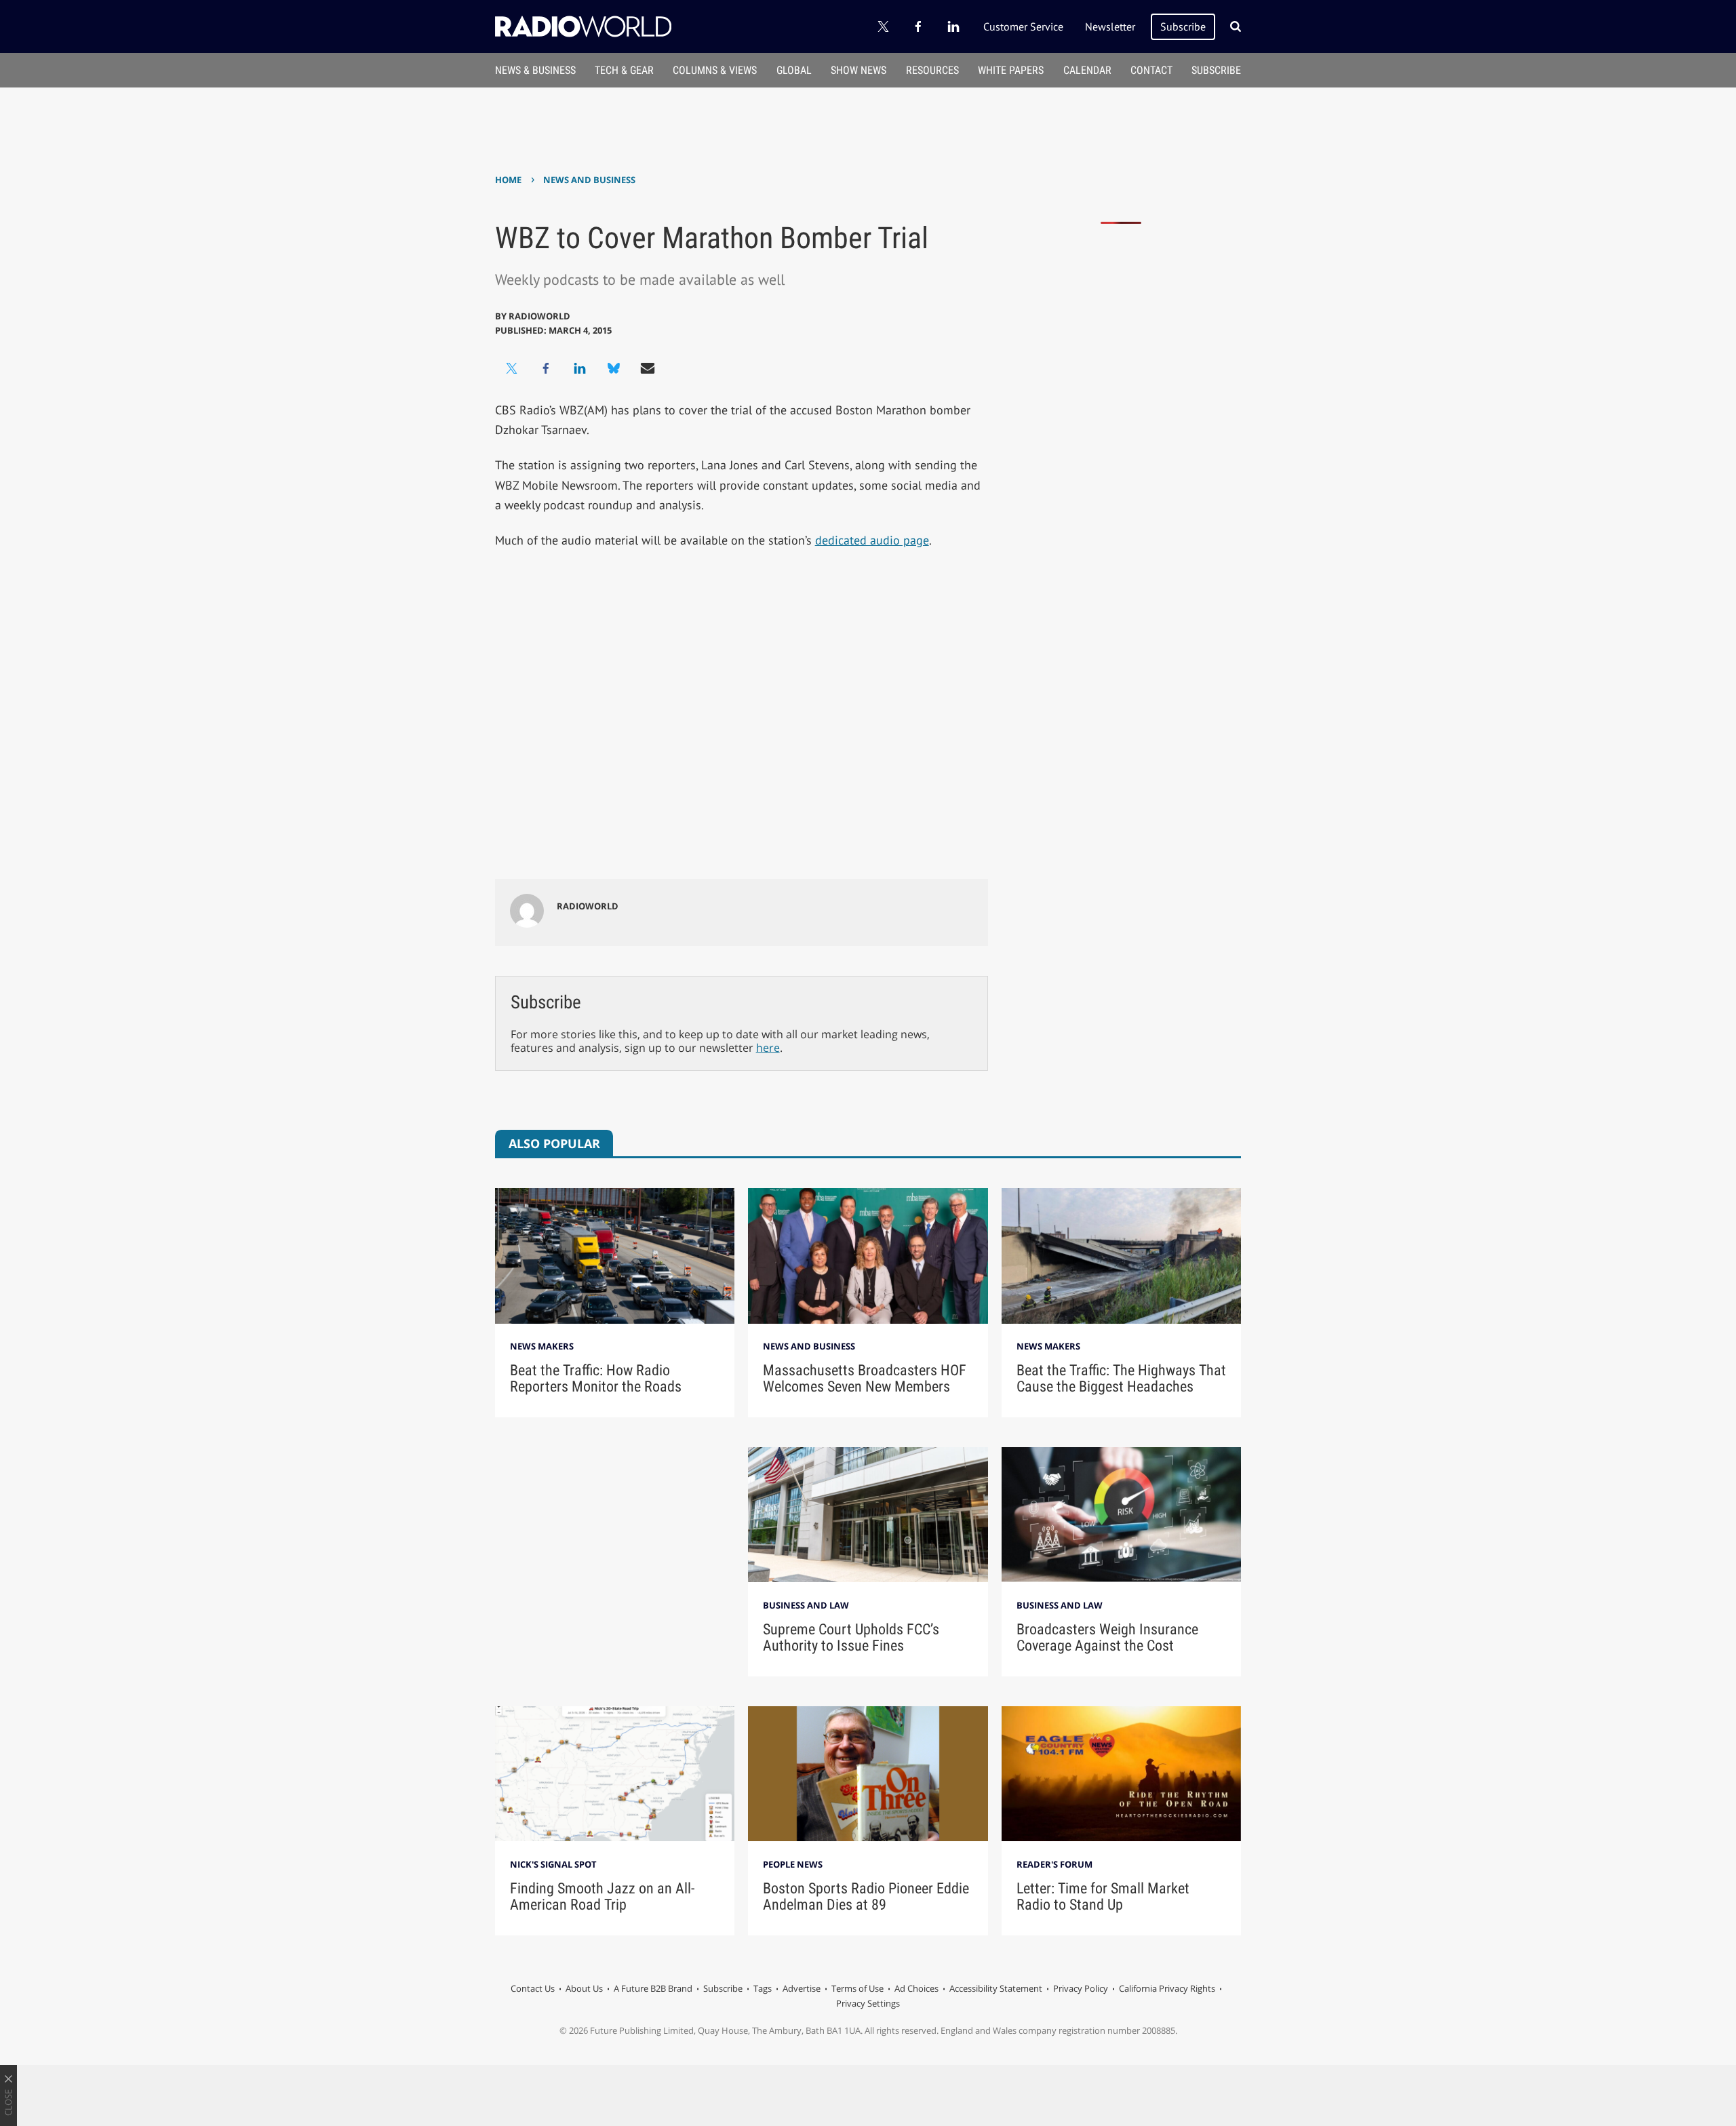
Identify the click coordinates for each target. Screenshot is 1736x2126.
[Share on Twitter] (512, 368)
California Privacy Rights (1167, 1988)
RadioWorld (539, 316)
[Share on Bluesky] (614, 368)
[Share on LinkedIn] (580, 368)
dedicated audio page (872, 540)
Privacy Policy (1081, 1988)
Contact (1151, 70)
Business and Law (806, 1605)
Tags (763, 1988)
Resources (932, 70)
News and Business (589, 180)
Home (508, 180)
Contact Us (533, 1988)
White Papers (1011, 70)
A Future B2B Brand (653, 1988)
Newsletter (1110, 26)
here (768, 1048)
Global (794, 70)
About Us (584, 1988)
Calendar (1087, 70)
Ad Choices (916, 1988)
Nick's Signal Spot (553, 1864)
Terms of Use (857, 1988)
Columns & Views (715, 70)
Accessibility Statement (996, 1988)
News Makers (542, 1346)
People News (793, 1864)
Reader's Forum (1054, 1864)
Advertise (802, 1988)
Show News (859, 70)
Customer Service (1023, 26)
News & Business (535, 70)
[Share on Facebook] (546, 368)
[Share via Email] (648, 368)
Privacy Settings (868, 2003)
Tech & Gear (624, 70)
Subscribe (1183, 26)
